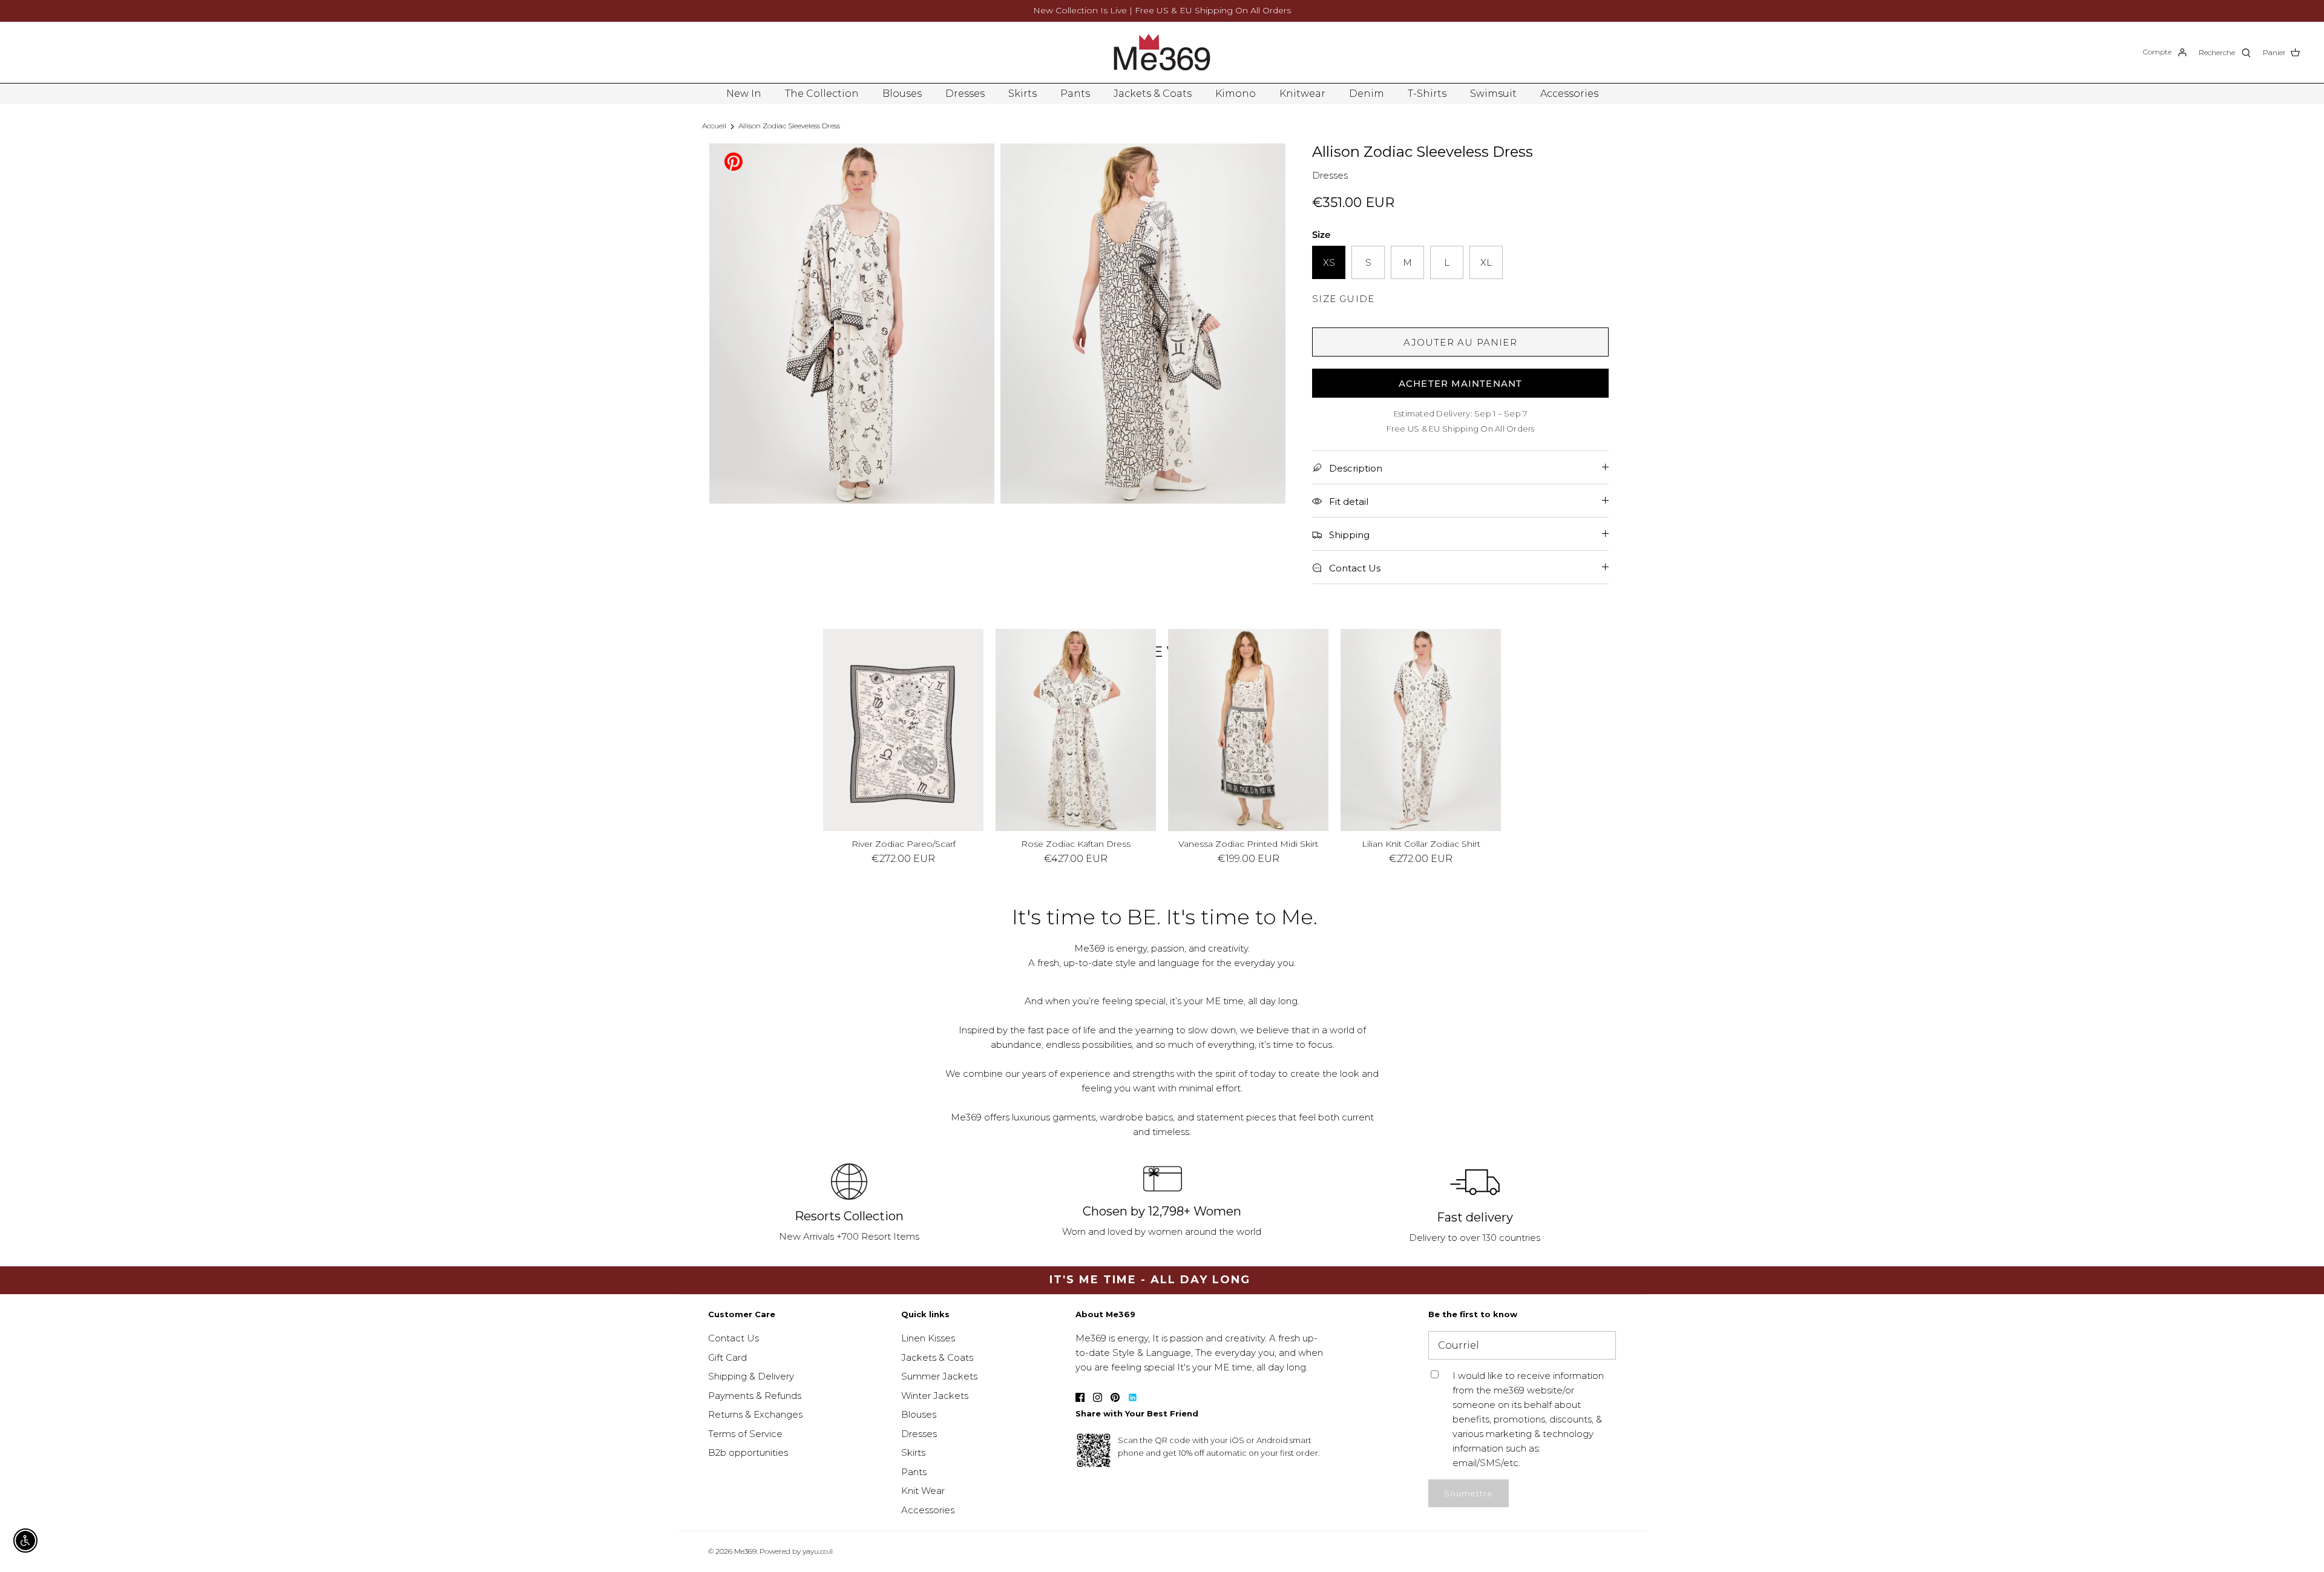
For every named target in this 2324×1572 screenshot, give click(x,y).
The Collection (822, 94)
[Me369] (1162, 52)
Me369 (745, 1551)
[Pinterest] (734, 161)
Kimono (1236, 94)
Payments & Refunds (755, 1396)
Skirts (1022, 94)
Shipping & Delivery (751, 1376)
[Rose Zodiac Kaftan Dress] (1076, 730)
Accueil (714, 126)
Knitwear (1302, 94)
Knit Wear (923, 1491)
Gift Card (727, 1357)
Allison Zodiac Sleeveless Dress (789, 126)
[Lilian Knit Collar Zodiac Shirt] (1421, 730)
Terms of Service (745, 1434)
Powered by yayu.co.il (796, 1551)
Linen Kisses (928, 1338)
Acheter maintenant (1461, 383)
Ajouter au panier (1460, 342)
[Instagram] (1098, 1397)
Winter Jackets (935, 1396)
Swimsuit (1493, 94)
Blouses (902, 94)
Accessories (1569, 94)
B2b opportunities (748, 1452)
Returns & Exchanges (755, 1414)
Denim (1367, 94)
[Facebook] (1080, 1397)
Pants (1075, 94)
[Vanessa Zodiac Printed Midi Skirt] (1248, 730)
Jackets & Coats (1153, 94)
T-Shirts (1427, 94)
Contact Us (734, 1338)
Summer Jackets (939, 1376)
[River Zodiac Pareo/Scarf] (903, 730)
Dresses (965, 94)
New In (744, 94)
